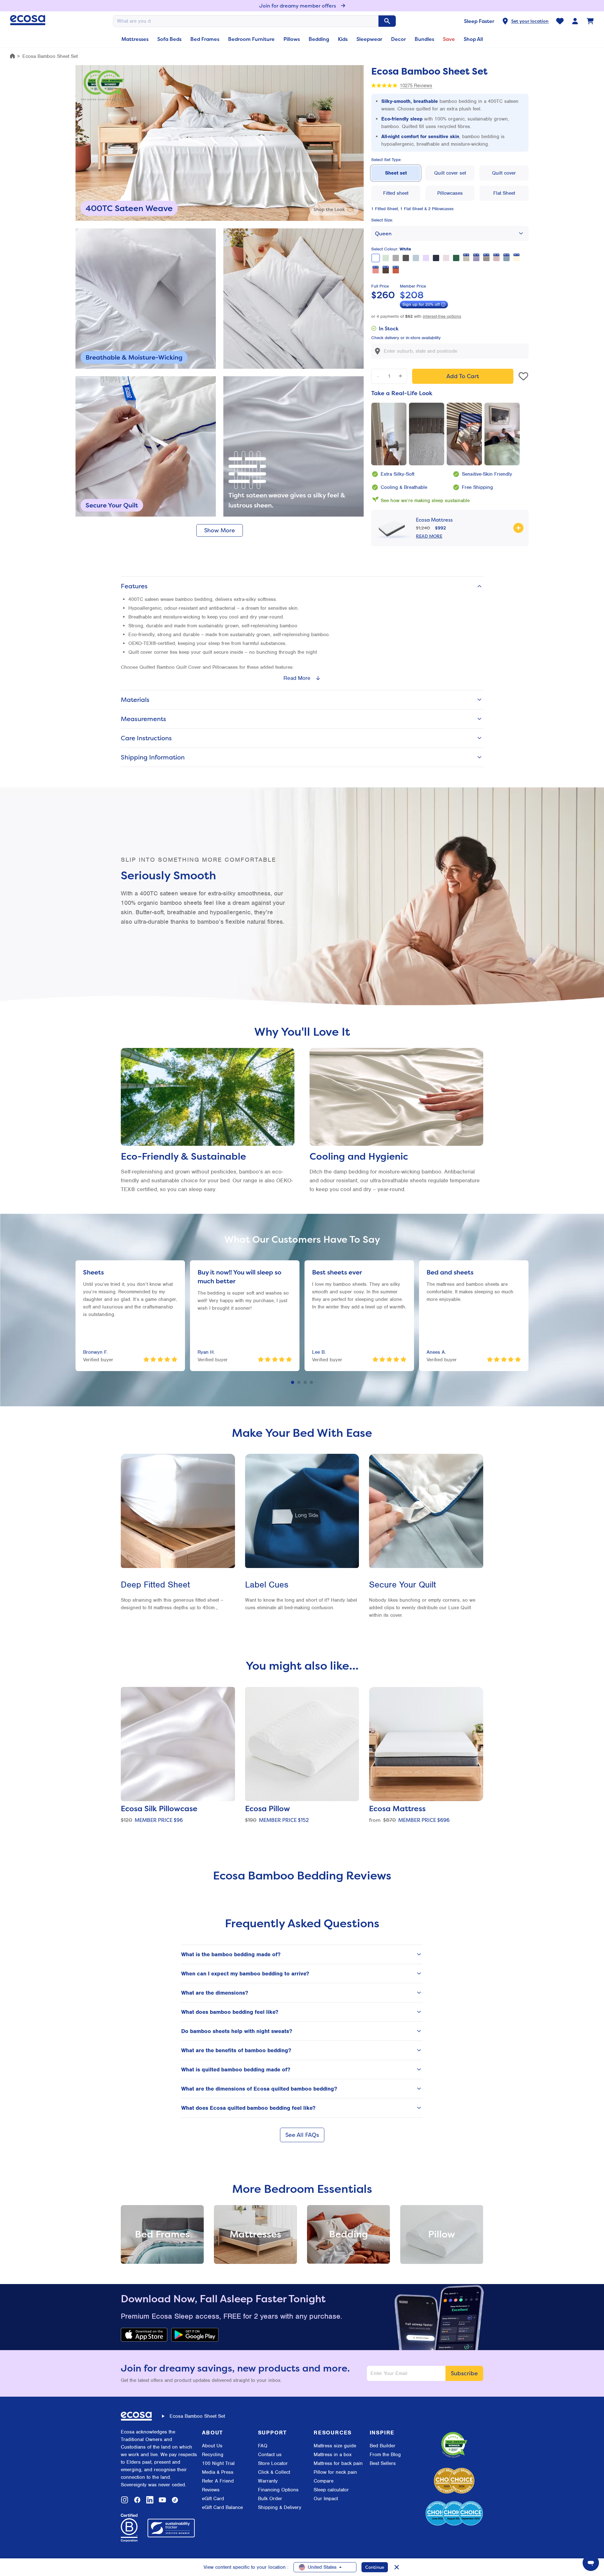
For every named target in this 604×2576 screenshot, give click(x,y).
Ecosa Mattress (434, 520)
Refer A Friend (218, 2481)
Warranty (268, 2481)
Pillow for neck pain (335, 2472)
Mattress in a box (333, 2455)
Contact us (270, 2455)
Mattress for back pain (338, 2463)
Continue (375, 2567)
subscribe (464, 2373)
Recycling (213, 2455)
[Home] (12, 56)
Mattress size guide (335, 2446)
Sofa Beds (169, 39)
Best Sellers (383, 2463)
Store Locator (273, 2463)
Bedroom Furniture (251, 39)
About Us (212, 2446)
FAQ (263, 2446)
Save (449, 39)
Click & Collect (274, 2472)
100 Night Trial (218, 2463)
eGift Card (213, 2499)
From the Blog (385, 2455)
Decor (398, 39)
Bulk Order (270, 2499)
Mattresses (135, 39)
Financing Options (278, 2490)
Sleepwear (369, 39)
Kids (343, 39)
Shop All (473, 39)
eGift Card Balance (222, 2507)
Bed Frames (205, 39)
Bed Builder (383, 2446)
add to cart (463, 376)
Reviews (211, 2490)
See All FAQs (302, 2135)
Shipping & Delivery (280, 2507)
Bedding (319, 39)
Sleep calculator (331, 2490)
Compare (324, 2481)
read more (429, 536)
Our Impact (326, 2499)
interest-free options (442, 316)
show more (220, 530)
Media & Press (218, 2472)
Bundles (424, 39)
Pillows (292, 39)
